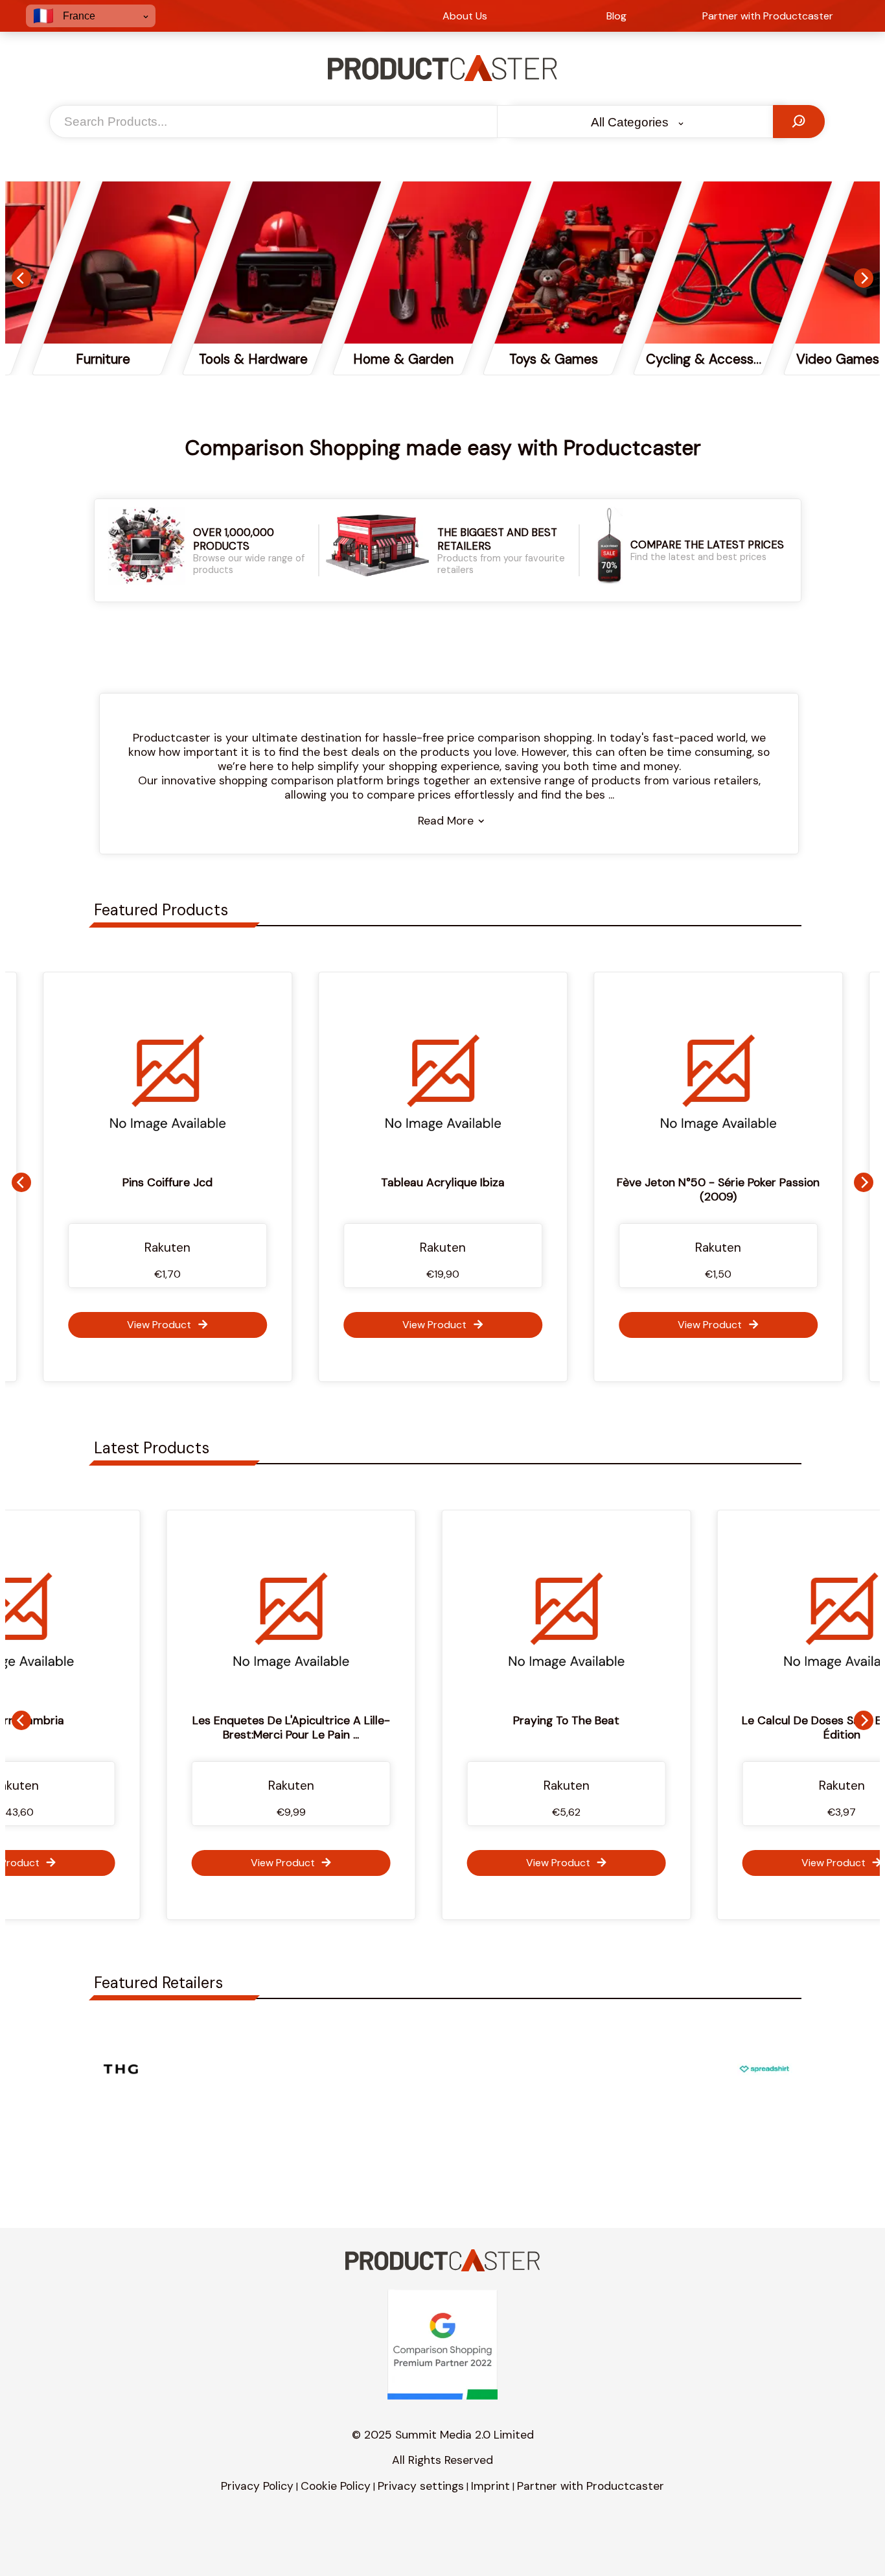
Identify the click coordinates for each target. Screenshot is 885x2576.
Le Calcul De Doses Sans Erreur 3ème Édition (723, 1727)
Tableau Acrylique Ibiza (436, 1182)
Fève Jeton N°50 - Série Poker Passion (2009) (711, 1189)
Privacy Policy (257, 2486)
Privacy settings (421, 2486)
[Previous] (21, 278)
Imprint (490, 2486)
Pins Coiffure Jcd (160, 1182)
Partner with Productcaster (591, 2486)
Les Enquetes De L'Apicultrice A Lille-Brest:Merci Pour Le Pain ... (173, 1727)
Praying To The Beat (448, 1720)
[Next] (864, 278)
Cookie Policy (336, 2486)
